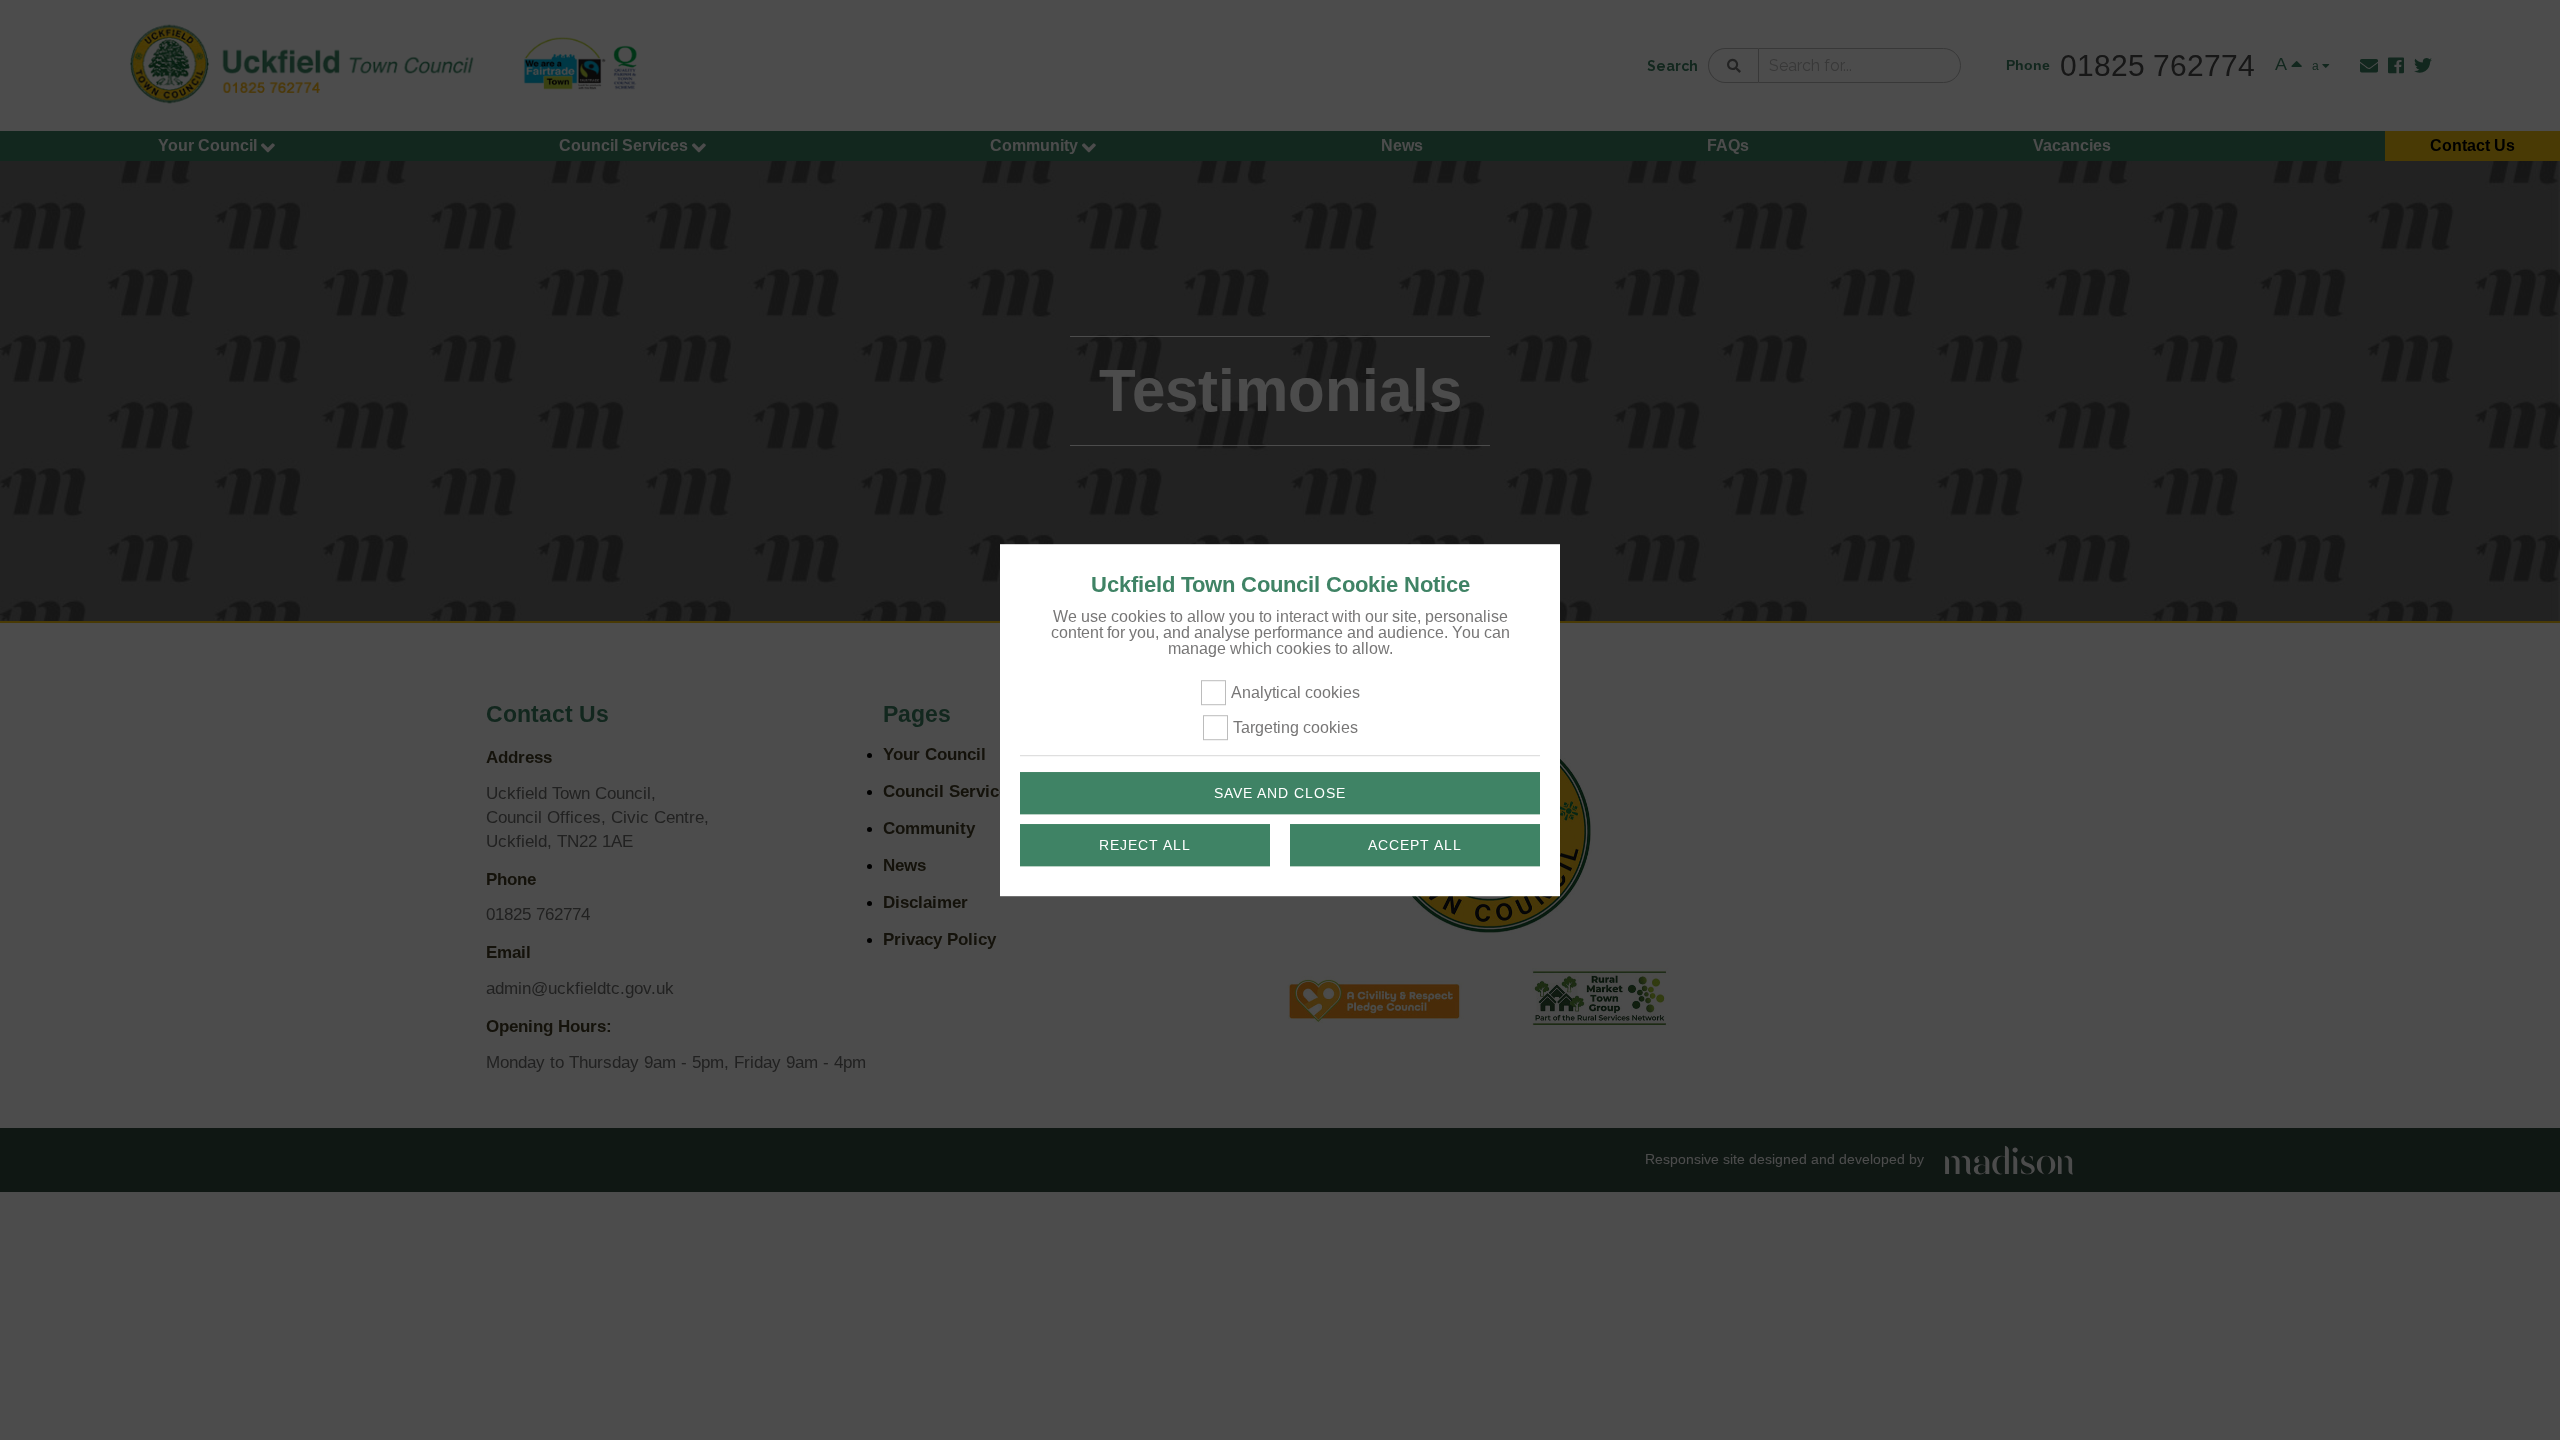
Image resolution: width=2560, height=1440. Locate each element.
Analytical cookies (1295, 693)
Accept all (1415, 845)
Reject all (1145, 845)
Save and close (1280, 793)
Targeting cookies (1295, 728)
